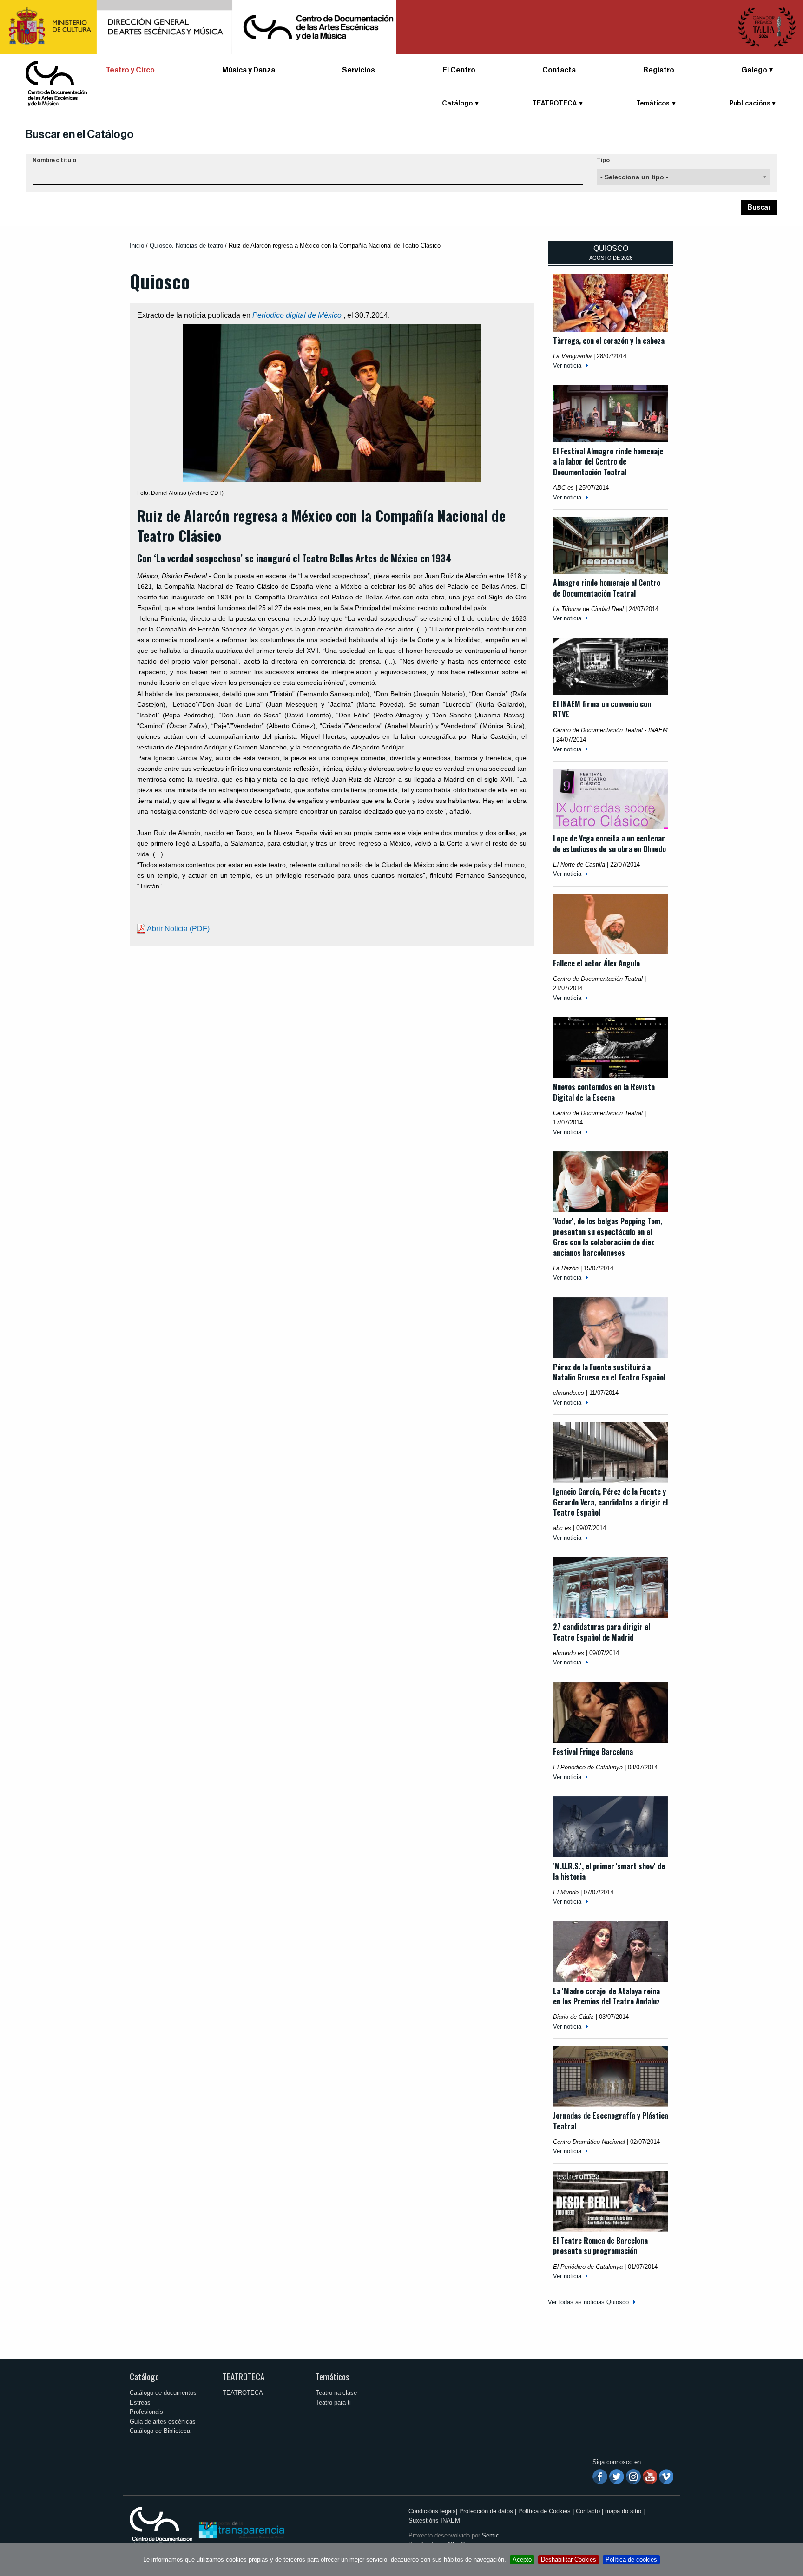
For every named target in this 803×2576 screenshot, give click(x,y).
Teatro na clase (336, 2393)
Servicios (359, 70)
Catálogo (144, 2376)
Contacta (559, 70)
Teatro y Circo (130, 70)
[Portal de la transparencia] (241, 2529)
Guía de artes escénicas (163, 2422)
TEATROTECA (244, 2376)
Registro (659, 70)
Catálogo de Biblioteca (160, 2431)
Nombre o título (54, 160)
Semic (490, 2535)
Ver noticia (567, 365)
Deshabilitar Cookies (569, 2560)
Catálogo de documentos (163, 2393)
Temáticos (332, 2376)
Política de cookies (631, 2560)
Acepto (522, 2560)
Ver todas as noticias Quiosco (588, 2302)
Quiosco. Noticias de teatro (186, 246)
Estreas (140, 2402)
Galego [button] (754, 70)
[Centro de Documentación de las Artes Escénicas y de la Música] (56, 83)
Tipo (603, 160)
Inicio (137, 246)
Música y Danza (249, 70)
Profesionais (146, 2412)
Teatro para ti (333, 2402)
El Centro (459, 70)
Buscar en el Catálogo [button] (80, 134)
